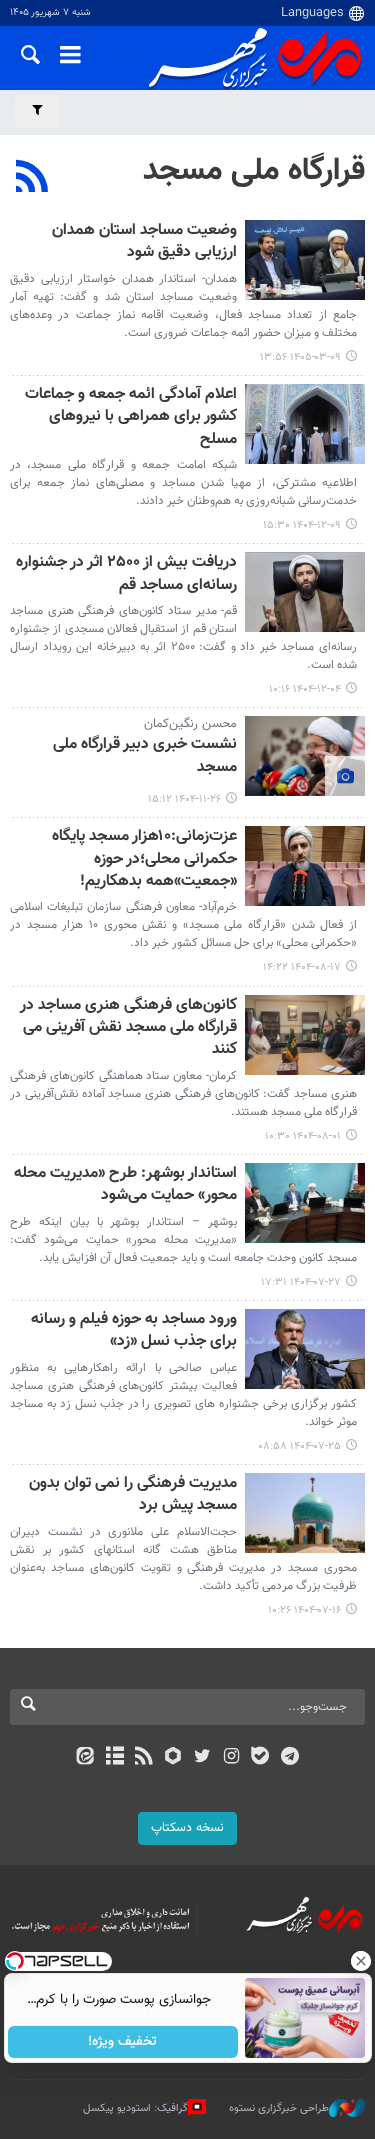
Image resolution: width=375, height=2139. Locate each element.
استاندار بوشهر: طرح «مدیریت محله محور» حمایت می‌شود (125, 1185)
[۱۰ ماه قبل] (305, 1035)
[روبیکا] (172, 1758)
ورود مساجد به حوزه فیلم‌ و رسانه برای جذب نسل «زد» (134, 1331)
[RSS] (32, 179)
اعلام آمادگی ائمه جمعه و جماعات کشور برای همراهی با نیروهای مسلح (131, 418)
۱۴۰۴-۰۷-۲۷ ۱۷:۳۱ (301, 1282)
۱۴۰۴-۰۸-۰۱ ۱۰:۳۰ (303, 1136)
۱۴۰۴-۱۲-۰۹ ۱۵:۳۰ (302, 525)
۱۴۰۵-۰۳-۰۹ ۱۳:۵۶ (300, 357)
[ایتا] (85, 1758)
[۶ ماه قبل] (305, 424)
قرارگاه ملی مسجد (254, 171)
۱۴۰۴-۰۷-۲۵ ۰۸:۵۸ (299, 1446)
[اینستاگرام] (231, 1758)
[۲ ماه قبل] (305, 260)
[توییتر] (202, 1758)
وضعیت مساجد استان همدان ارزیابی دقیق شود (144, 242)
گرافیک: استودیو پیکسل (135, 2108)
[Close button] (360, 1961)
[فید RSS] (143, 1758)
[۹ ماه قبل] (305, 866)
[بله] (260, 1758)
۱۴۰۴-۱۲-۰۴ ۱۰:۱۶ (305, 689)
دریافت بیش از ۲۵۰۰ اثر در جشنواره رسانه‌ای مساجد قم (126, 574)
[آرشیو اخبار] (114, 1758)
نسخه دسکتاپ (187, 1828)
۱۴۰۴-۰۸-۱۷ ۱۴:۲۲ (302, 967)
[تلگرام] (289, 1758)
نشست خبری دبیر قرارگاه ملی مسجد (145, 756)
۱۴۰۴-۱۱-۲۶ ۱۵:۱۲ (184, 799)
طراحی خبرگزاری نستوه (279, 2108)
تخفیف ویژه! (122, 2042)
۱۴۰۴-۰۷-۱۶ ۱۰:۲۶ (304, 1610)
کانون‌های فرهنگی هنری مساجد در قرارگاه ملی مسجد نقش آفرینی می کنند (128, 1029)
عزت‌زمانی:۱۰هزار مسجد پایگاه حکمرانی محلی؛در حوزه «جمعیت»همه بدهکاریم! (144, 860)
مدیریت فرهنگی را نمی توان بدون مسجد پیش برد (133, 1495)
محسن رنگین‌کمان (190, 724)
